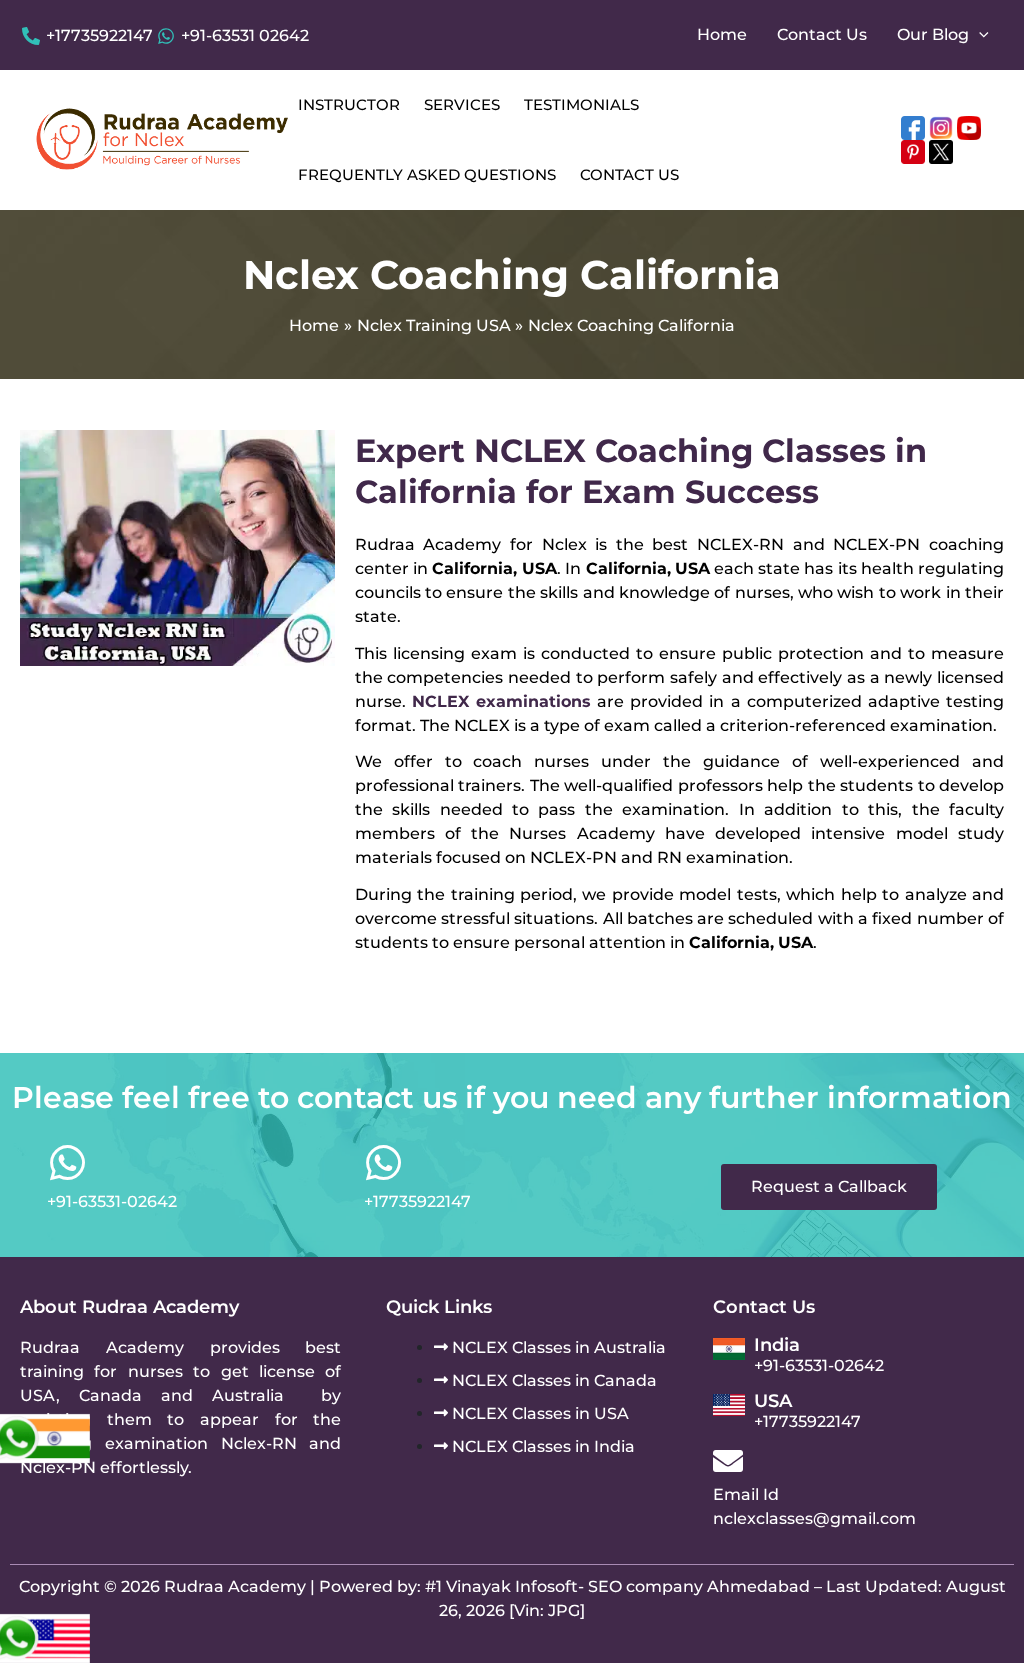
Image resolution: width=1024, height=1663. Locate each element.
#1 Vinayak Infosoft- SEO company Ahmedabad (617, 1586)
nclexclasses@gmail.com (814, 1518)
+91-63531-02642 (819, 1365)
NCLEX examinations (501, 701)
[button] (979, 35)
